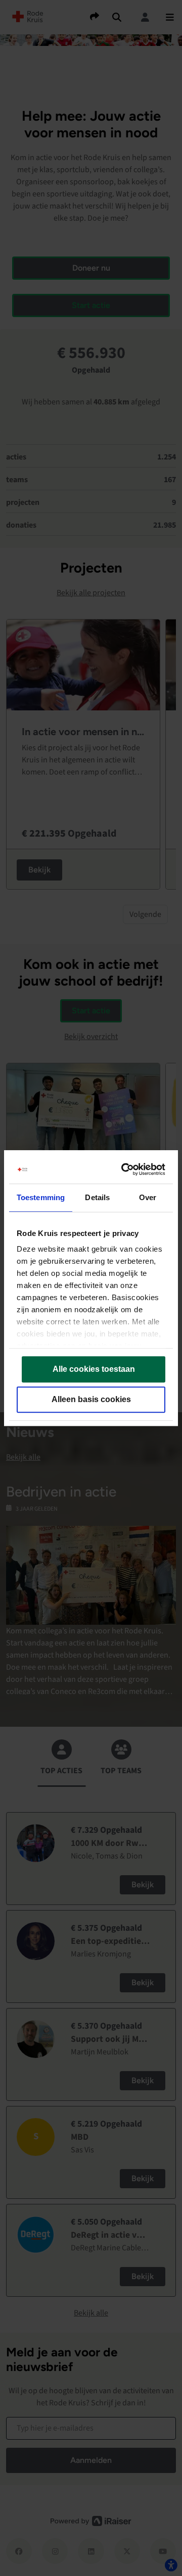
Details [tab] (97, 1197)
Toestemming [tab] (41, 1197)
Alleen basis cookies (91, 1399)
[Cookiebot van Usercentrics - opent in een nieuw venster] (125, 1169)
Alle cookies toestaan (94, 1369)
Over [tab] (148, 1197)
